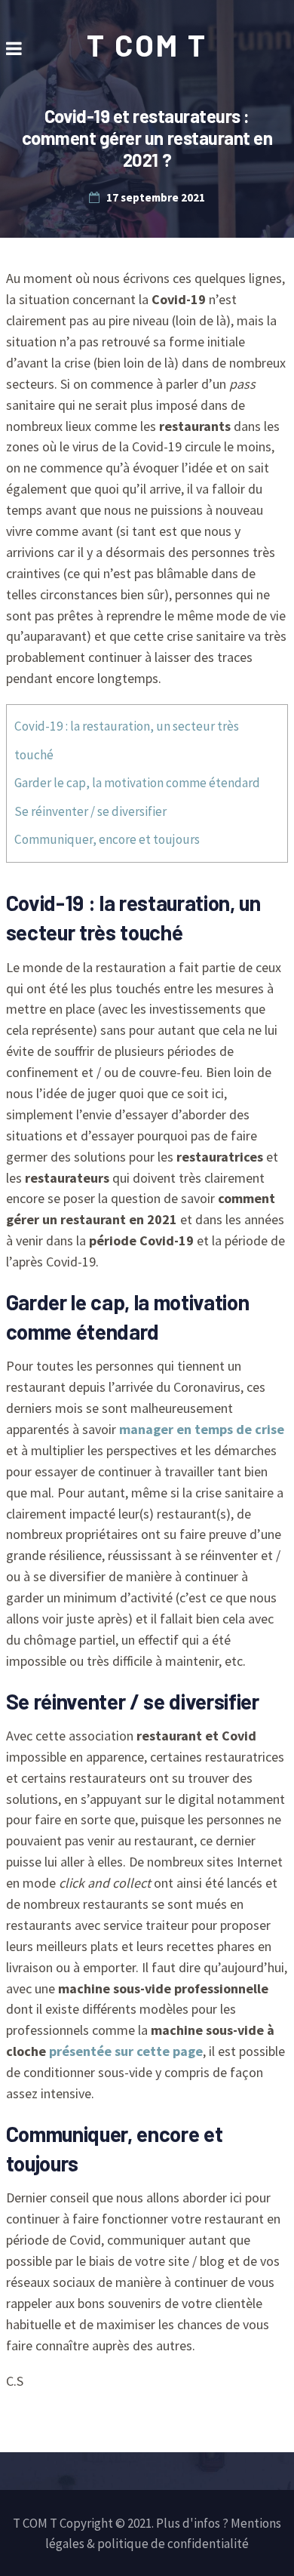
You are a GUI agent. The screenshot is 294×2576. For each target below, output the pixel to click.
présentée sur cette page (126, 2051)
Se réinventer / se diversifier (90, 811)
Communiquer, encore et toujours (107, 839)
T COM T (147, 45)
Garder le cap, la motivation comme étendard (137, 783)
